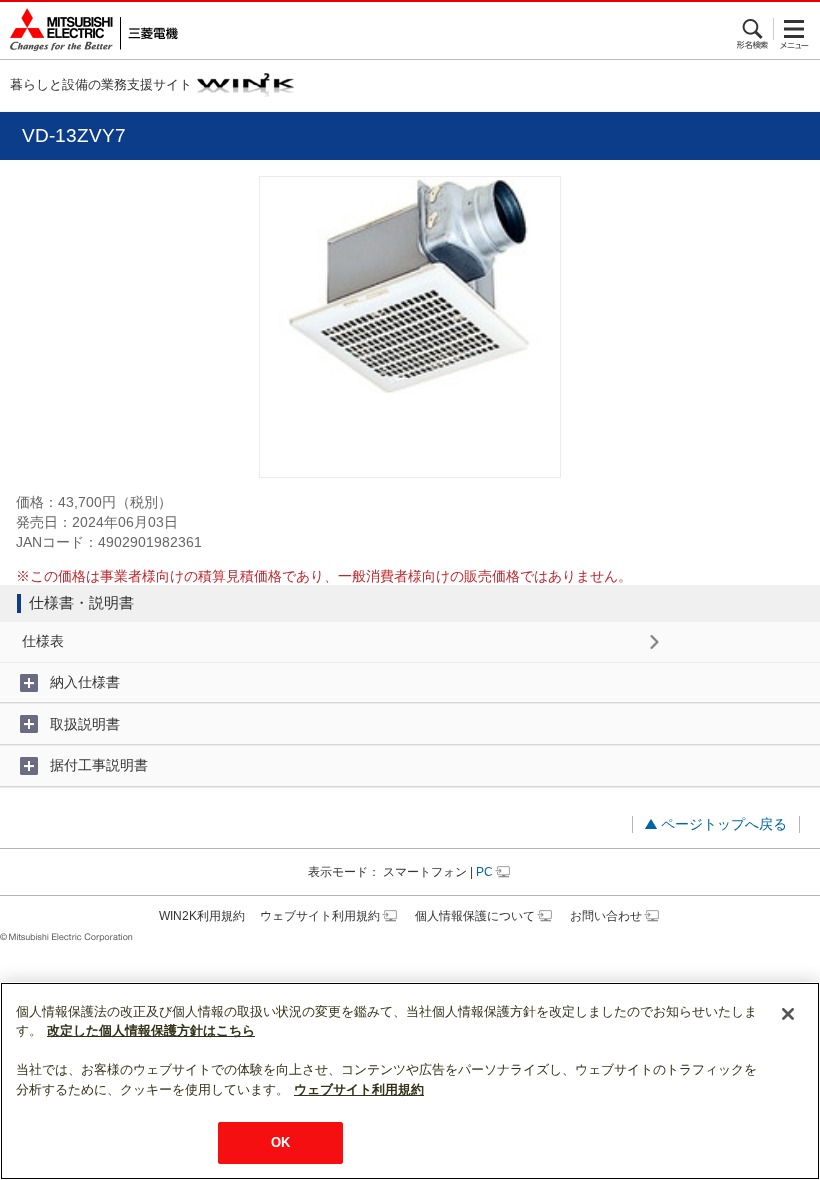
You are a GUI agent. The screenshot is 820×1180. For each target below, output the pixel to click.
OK (280, 1142)
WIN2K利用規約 (202, 916)
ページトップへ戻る (724, 824)
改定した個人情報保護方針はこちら (151, 1030)
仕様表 (43, 641)
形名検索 (753, 29)
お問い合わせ (606, 916)
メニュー (794, 29)
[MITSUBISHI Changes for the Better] (89, 30)
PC (484, 872)
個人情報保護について (475, 916)
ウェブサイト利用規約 (320, 916)
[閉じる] (788, 1014)
